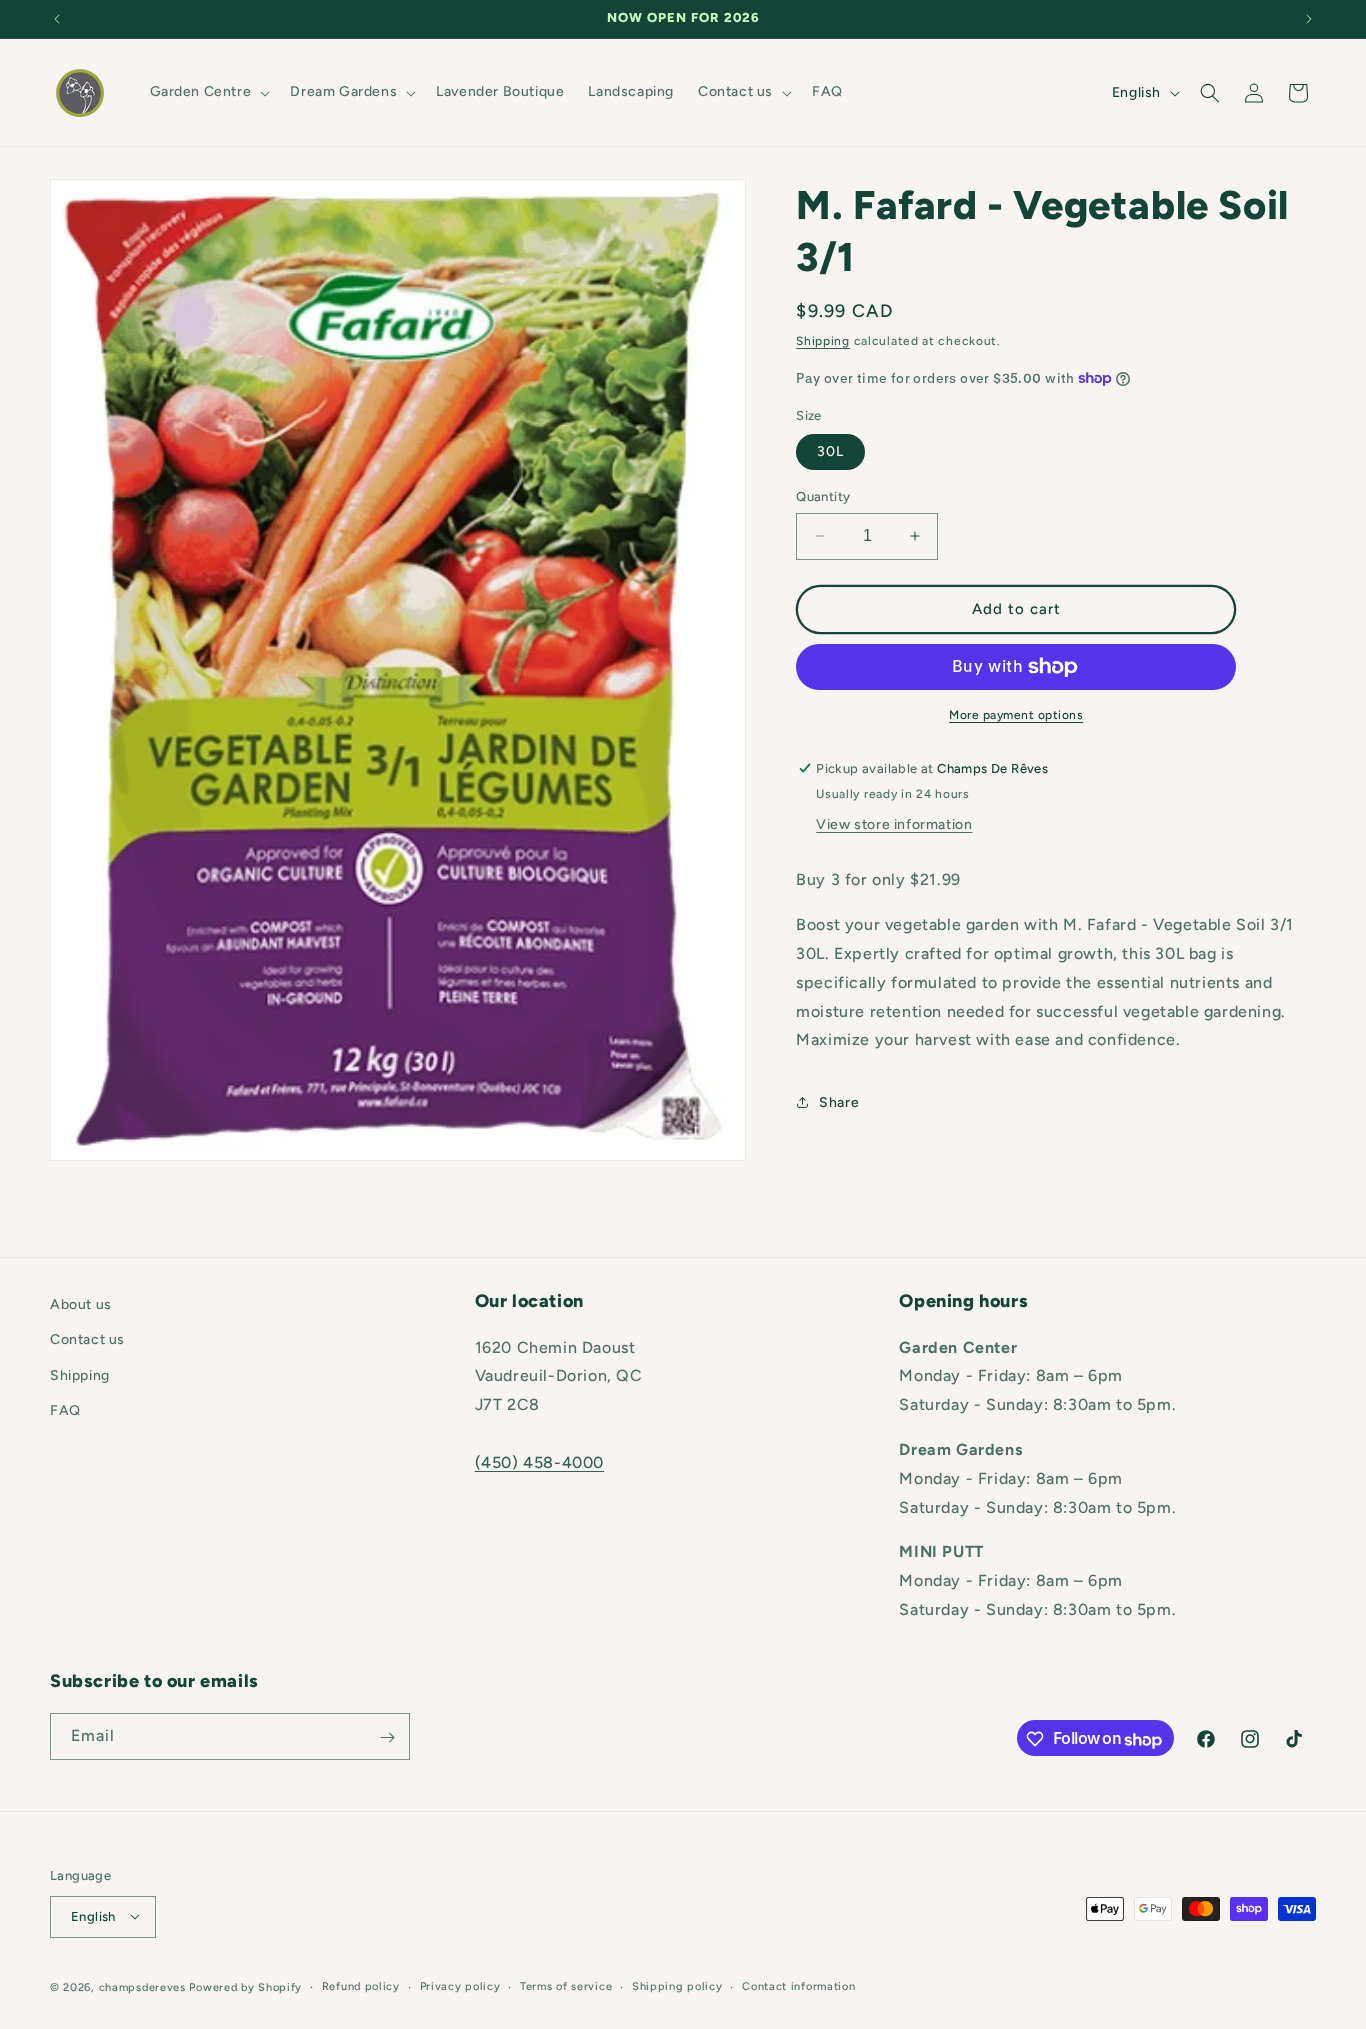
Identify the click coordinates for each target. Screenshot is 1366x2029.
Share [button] (839, 1102)
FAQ (65, 1409)
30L (830, 451)
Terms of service (566, 1985)
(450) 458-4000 (539, 1461)
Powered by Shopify (245, 1986)
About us (81, 1304)
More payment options (1016, 715)
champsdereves (142, 1986)
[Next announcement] (1309, 19)
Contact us (87, 1339)
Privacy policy (460, 1985)
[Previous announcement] (57, 19)
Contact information (798, 1985)
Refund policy (361, 1985)
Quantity (823, 496)
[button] (208, 92)
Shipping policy (677, 1985)
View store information (894, 824)
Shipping (823, 341)
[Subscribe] (387, 1737)
